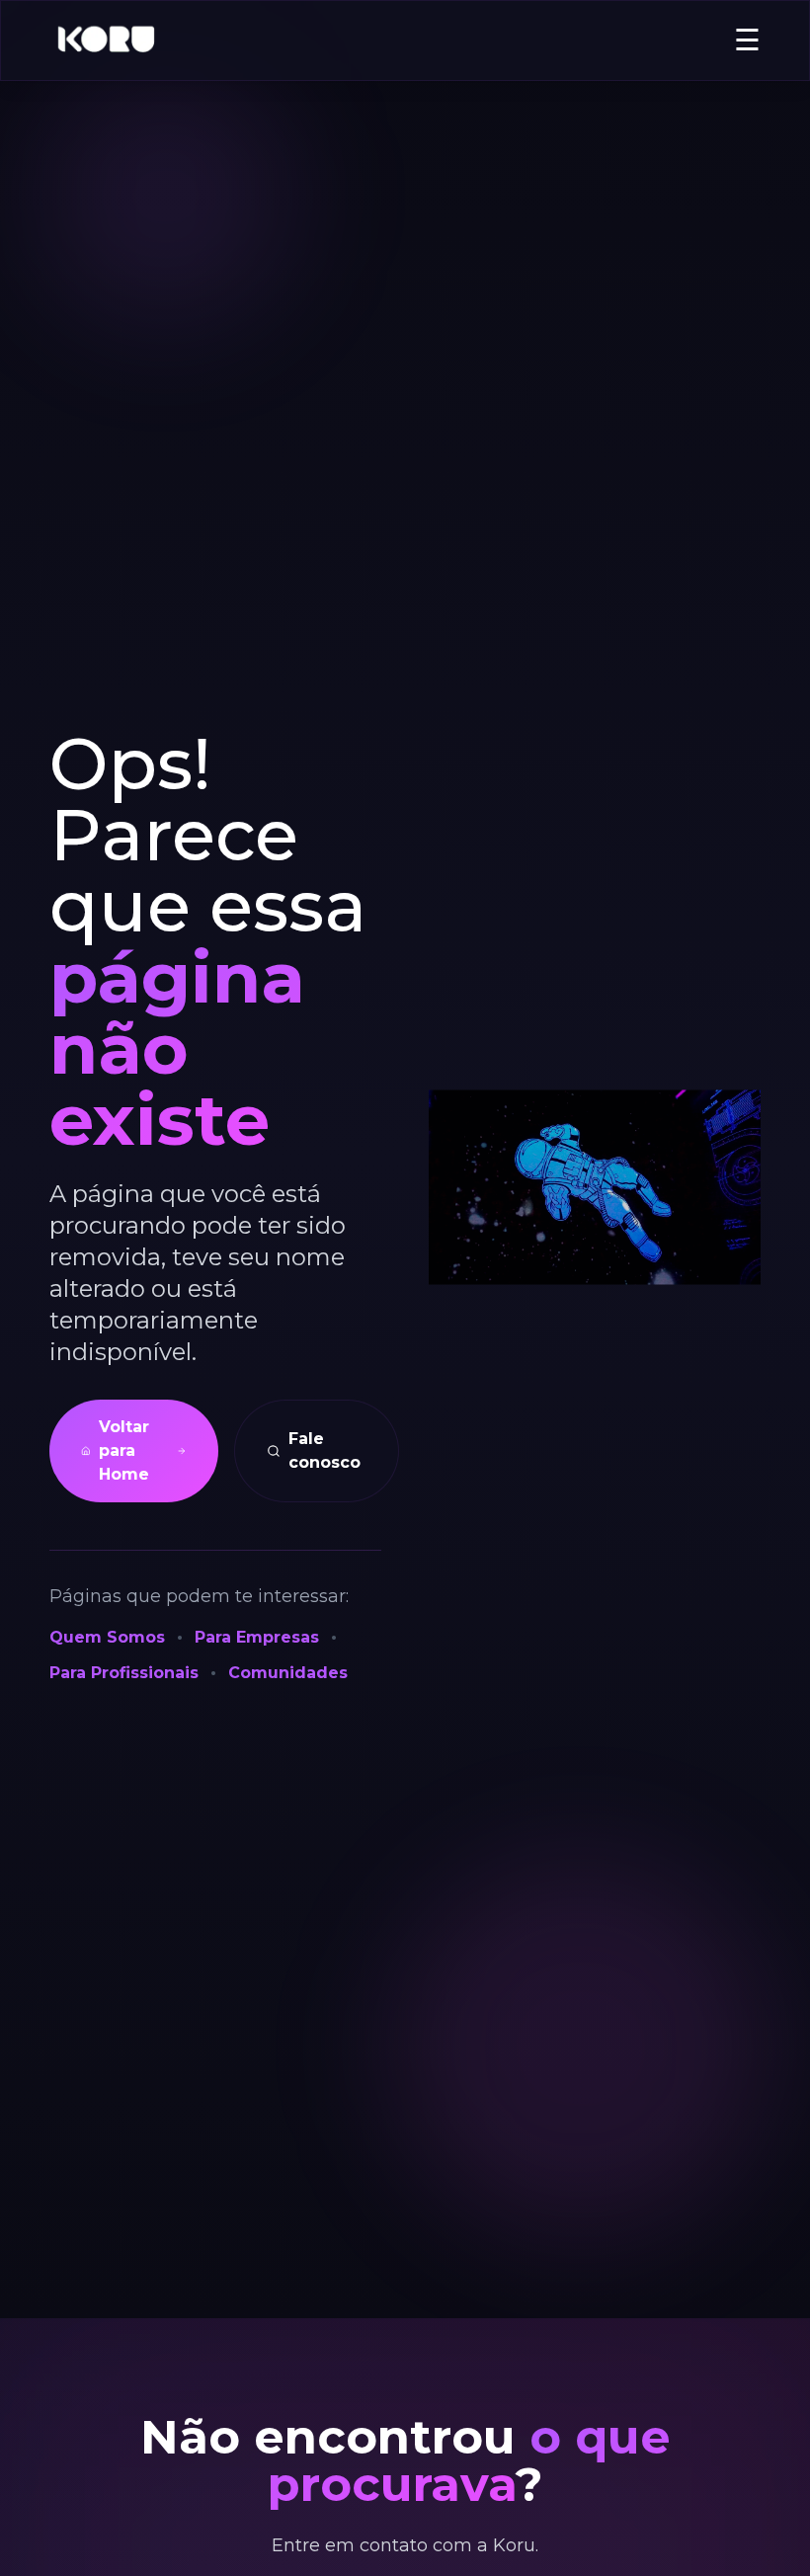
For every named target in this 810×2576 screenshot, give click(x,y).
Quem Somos (107, 1637)
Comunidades (288, 1673)
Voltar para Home (124, 1450)
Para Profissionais (124, 1673)
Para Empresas (257, 1637)
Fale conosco (324, 1450)
